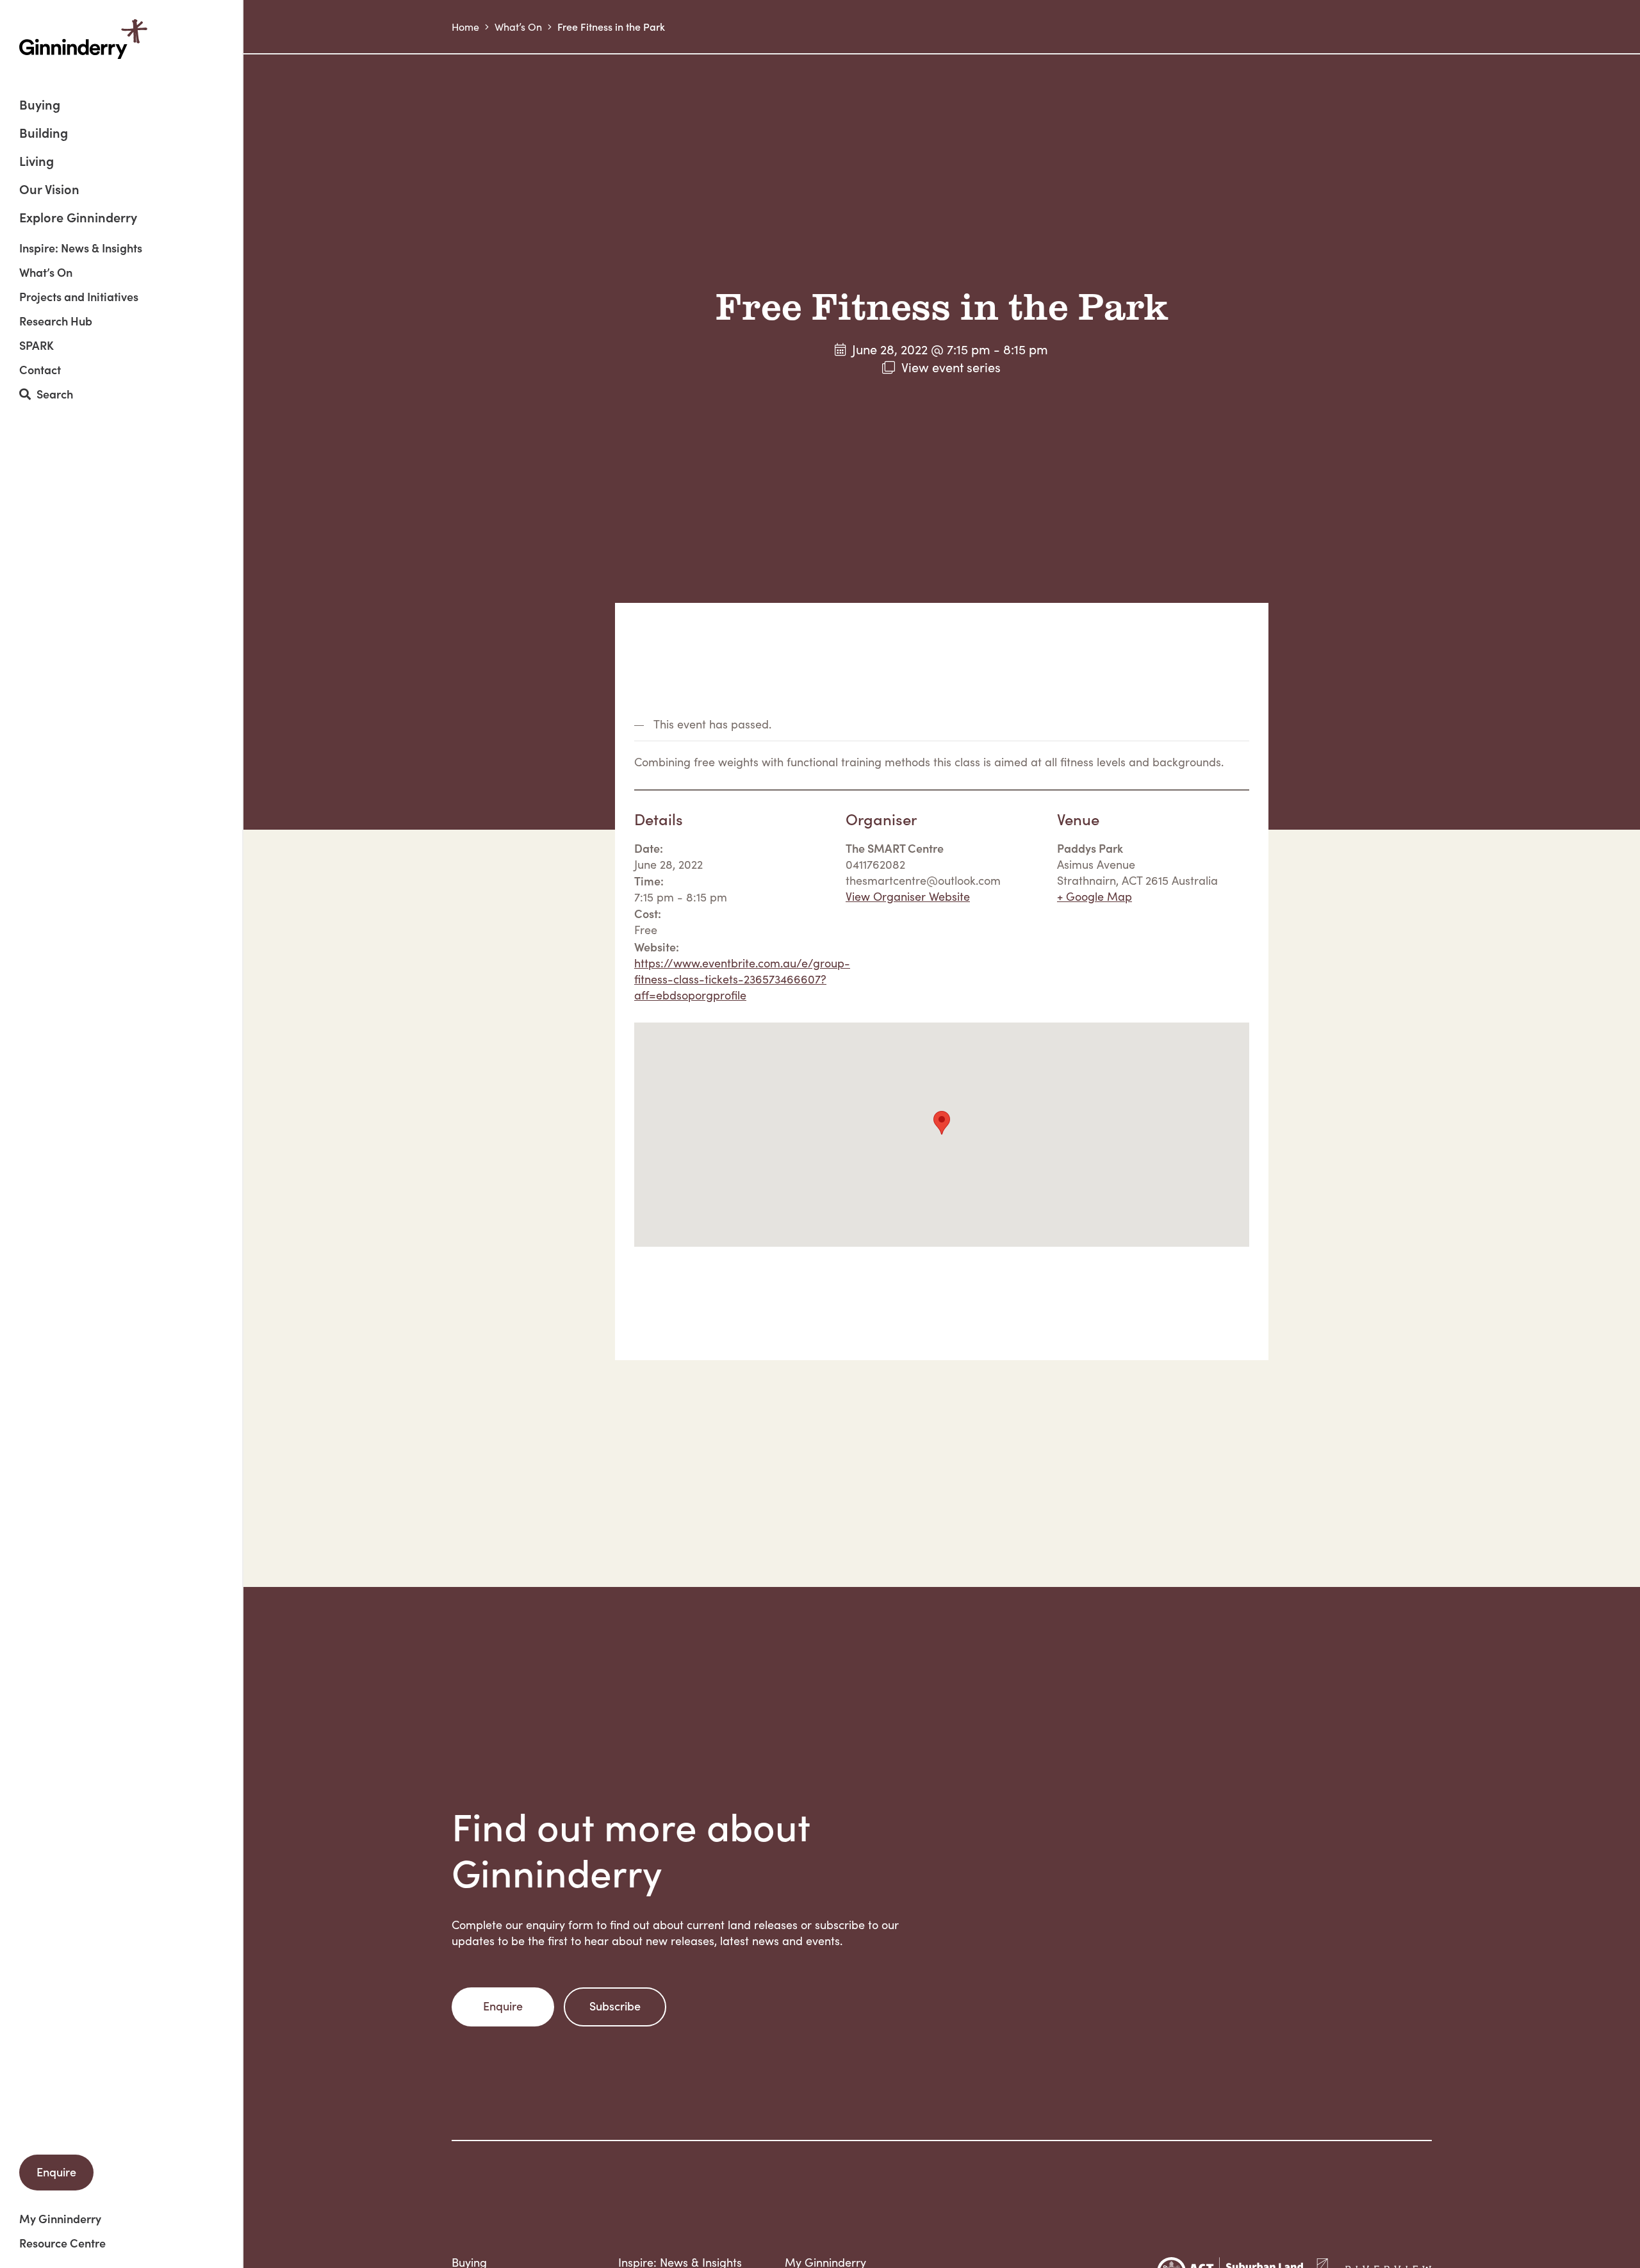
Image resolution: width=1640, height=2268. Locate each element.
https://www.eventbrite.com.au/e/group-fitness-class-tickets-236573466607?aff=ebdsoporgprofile (742, 979)
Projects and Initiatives (79, 297)
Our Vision (49, 190)
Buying (40, 105)
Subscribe (615, 2006)
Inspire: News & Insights (81, 248)
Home (465, 27)
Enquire (56, 2172)
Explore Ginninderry (78, 217)
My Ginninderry (60, 2219)
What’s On (46, 272)
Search (52, 394)
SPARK (37, 345)
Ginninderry (83, 39)
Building (44, 134)
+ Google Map (1095, 896)
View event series (951, 367)
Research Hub (56, 321)
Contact (40, 370)
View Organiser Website (908, 896)
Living (37, 162)
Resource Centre (62, 2243)
